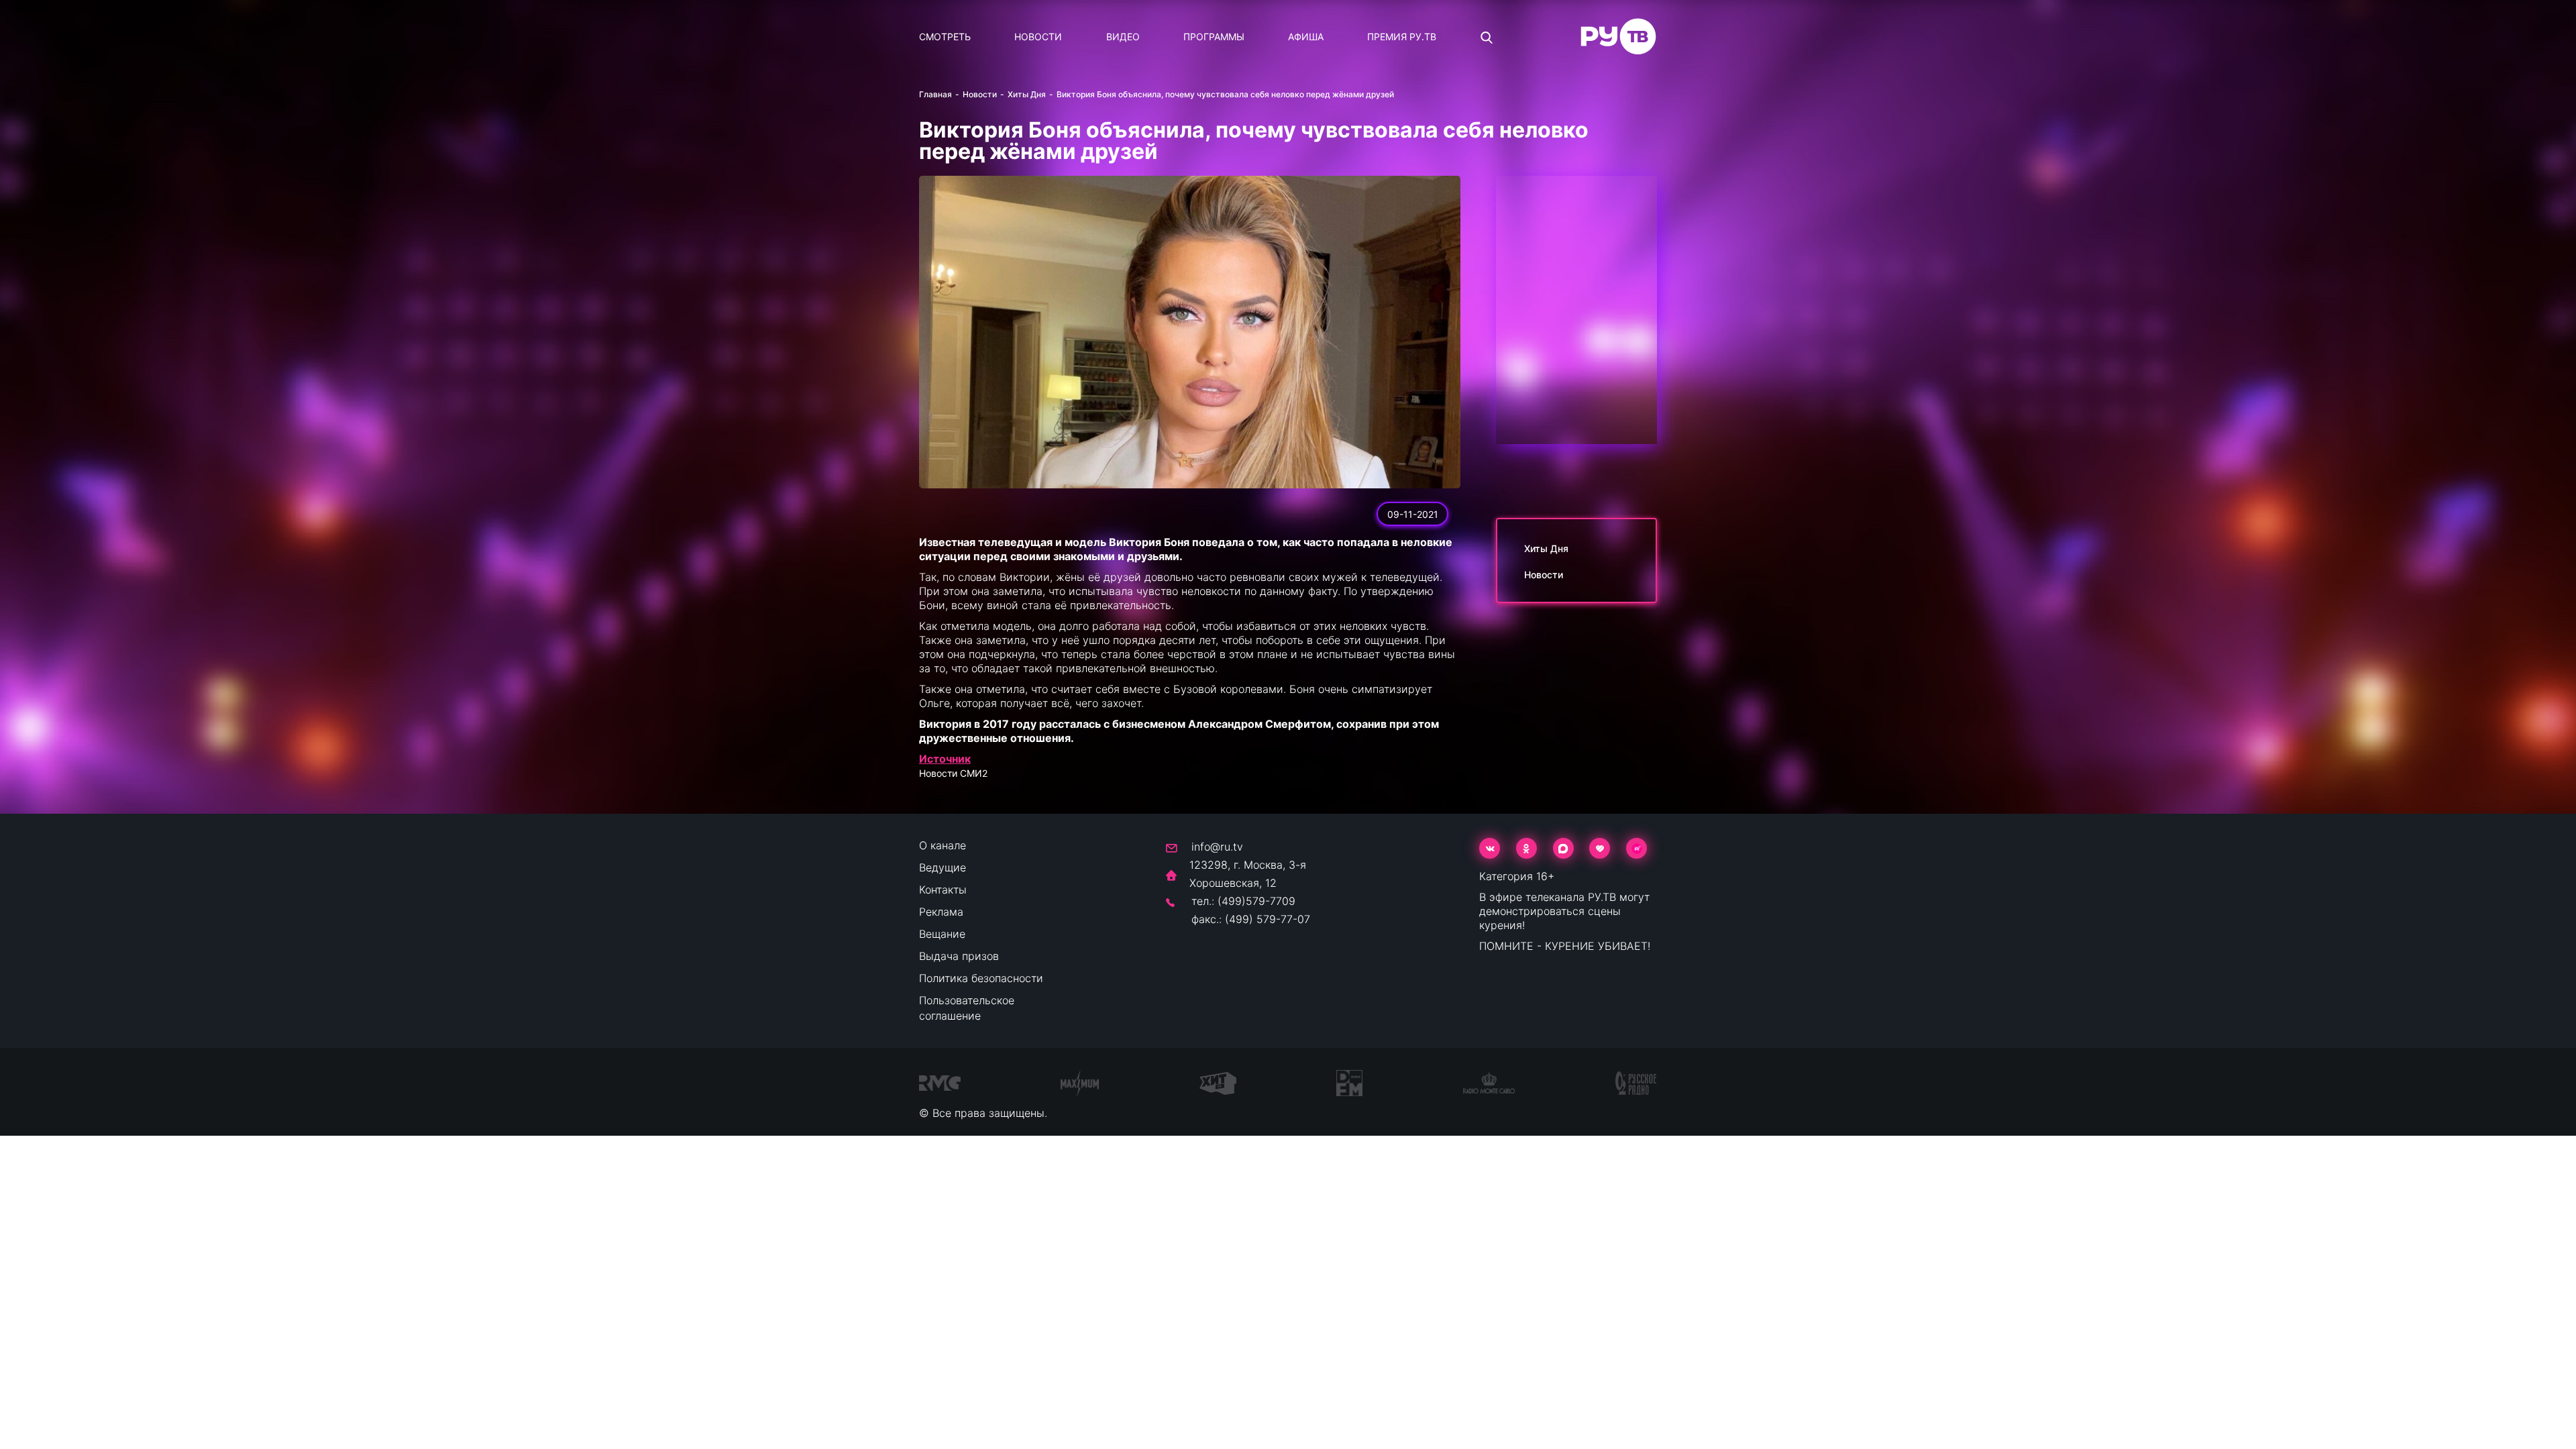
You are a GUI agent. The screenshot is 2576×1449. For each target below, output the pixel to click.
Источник (945, 759)
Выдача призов (959, 956)
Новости (1038, 37)
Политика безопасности (981, 978)
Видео (1123, 37)
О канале (943, 845)
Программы (1214, 37)
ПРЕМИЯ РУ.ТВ (1402, 37)
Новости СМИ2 (953, 773)
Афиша (1306, 37)
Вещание (942, 934)
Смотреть (945, 37)
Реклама (941, 912)
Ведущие (943, 867)
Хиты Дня (1027, 94)
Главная (935, 94)
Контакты (943, 890)
